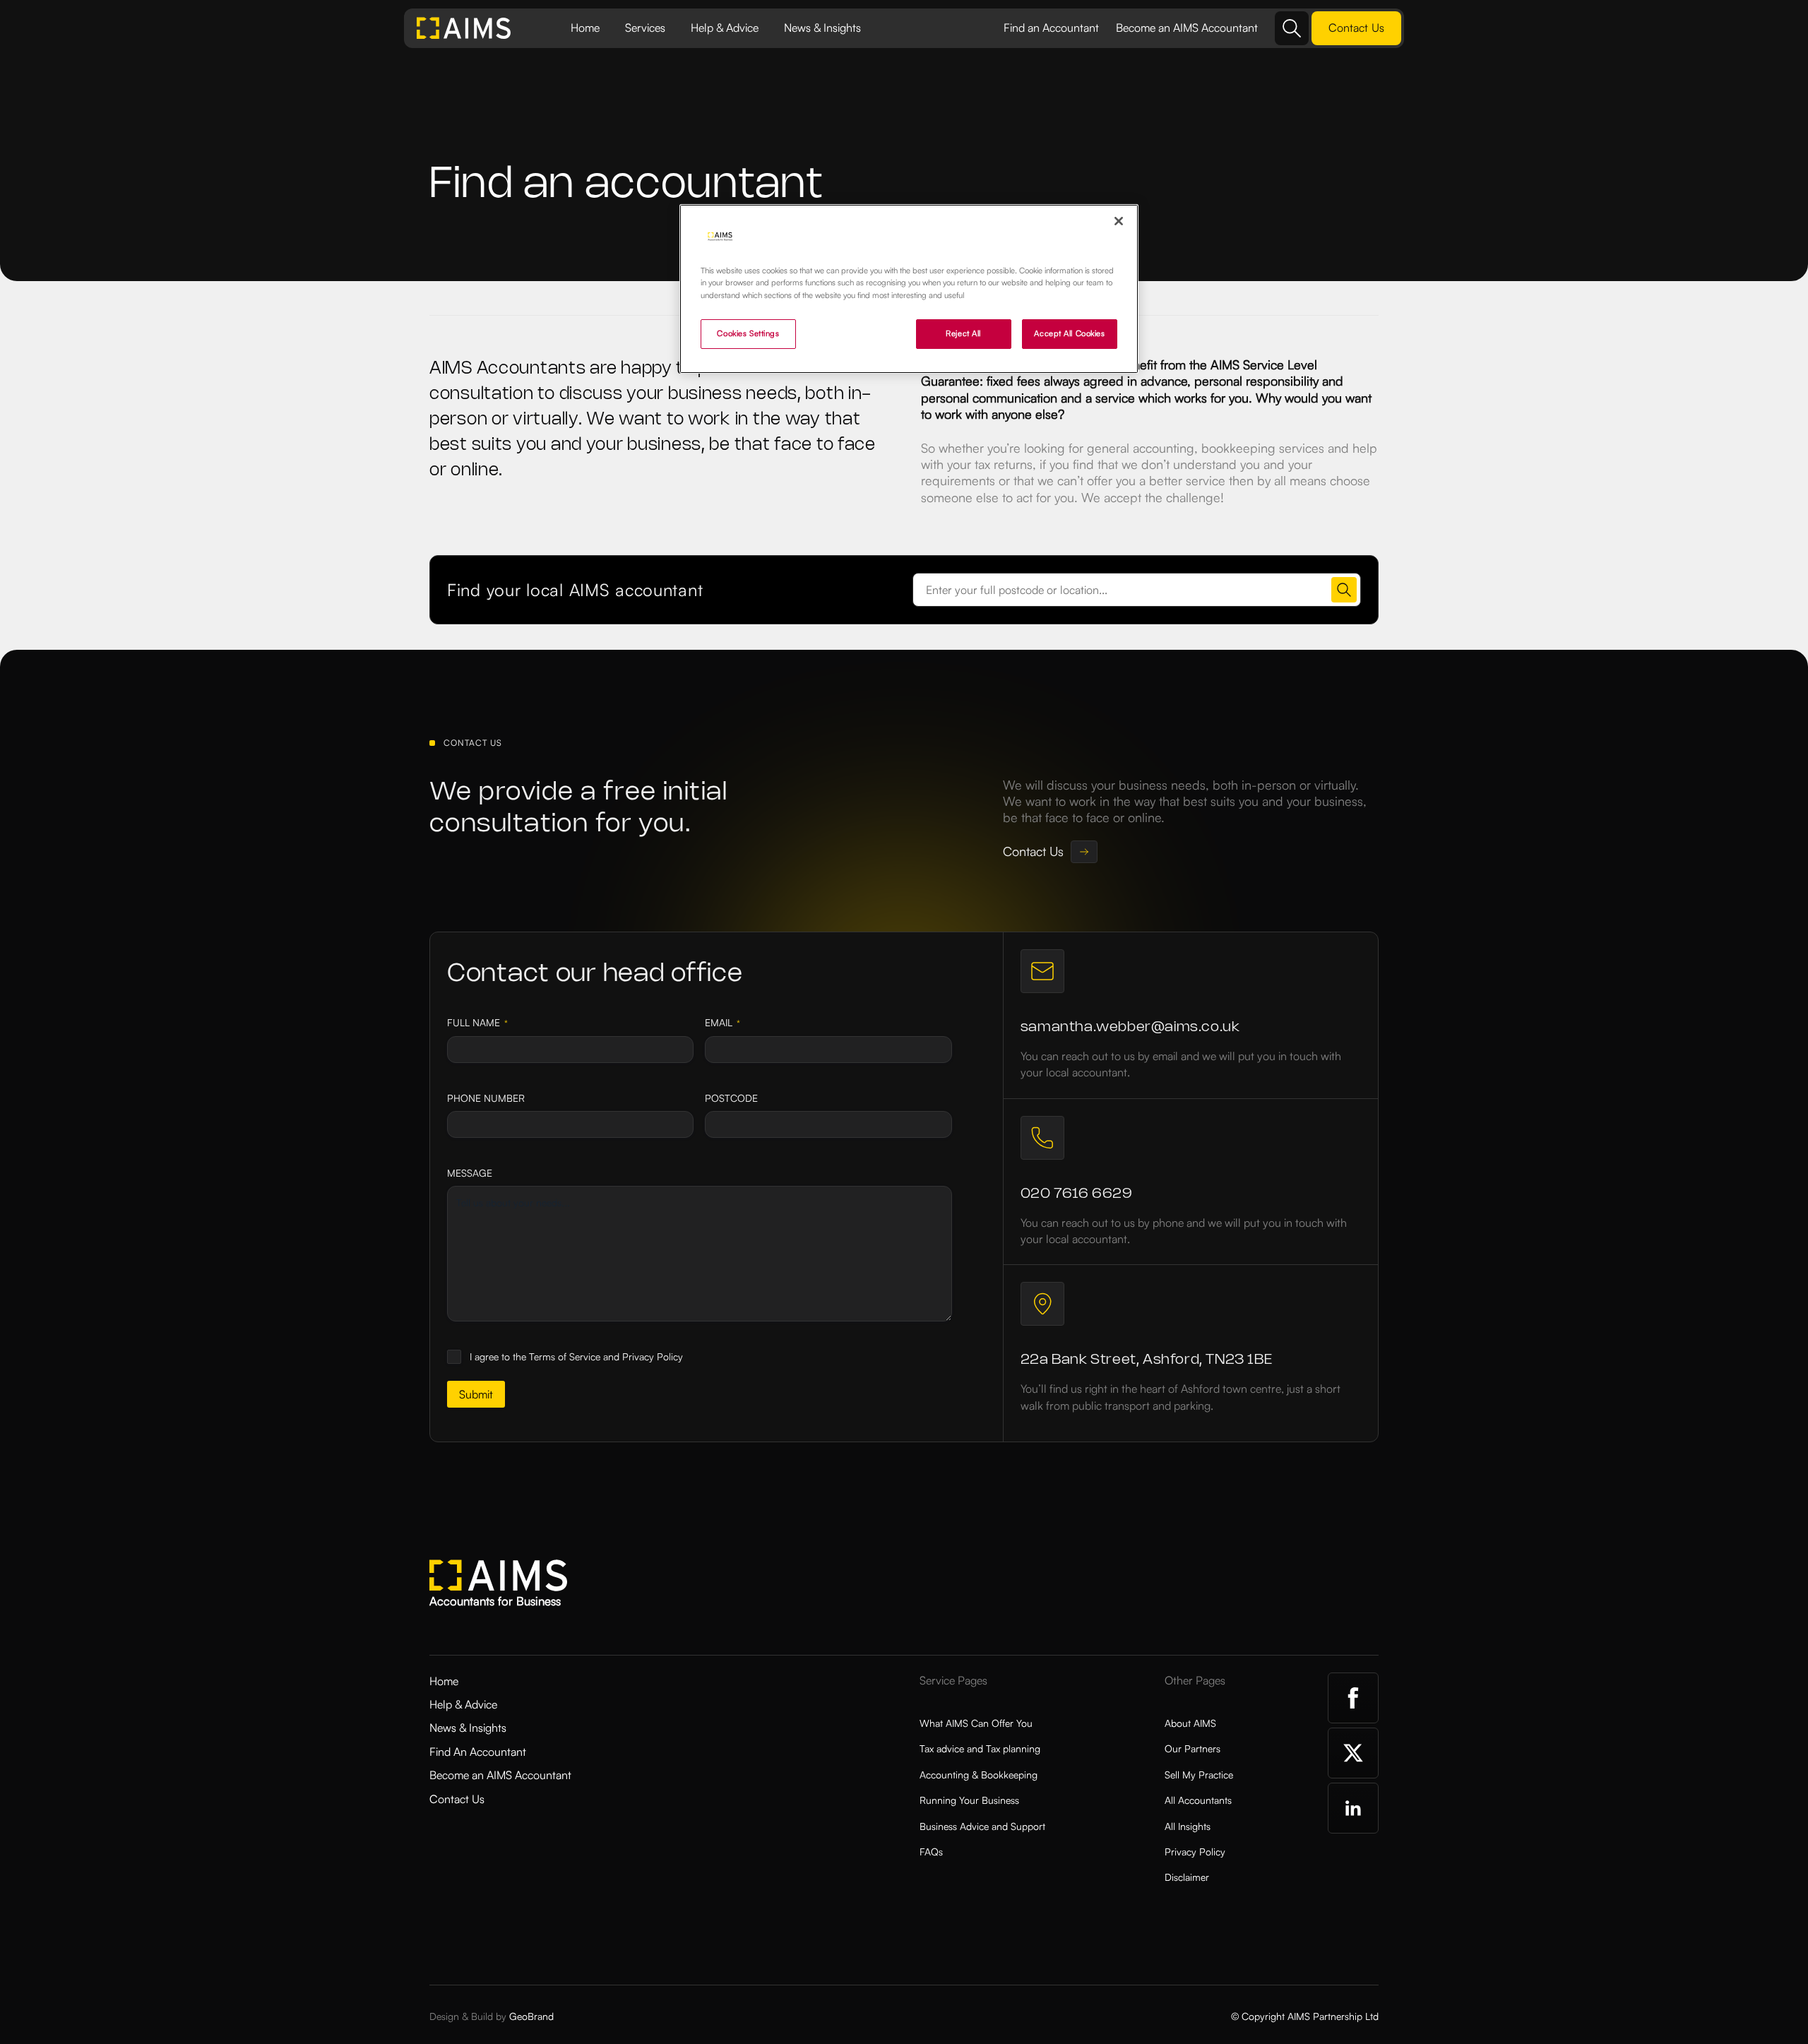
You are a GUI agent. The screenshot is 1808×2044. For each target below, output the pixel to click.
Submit (476, 1394)
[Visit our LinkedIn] (1353, 1808)
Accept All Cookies (1069, 333)
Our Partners (1193, 1748)
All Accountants (1198, 1800)
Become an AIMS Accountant (1187, 28)
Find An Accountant (478, 1752)
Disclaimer (1187, 1877)
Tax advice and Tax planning (980, 1748)
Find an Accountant (1051, 28)
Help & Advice (725, 28)
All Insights (1188, 1826)
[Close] (1119, 221)
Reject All (963, 333)
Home (585, 28)
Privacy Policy (1195, 1852)
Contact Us (457, 1799)
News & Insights (822, 28)
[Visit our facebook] (1353, 1698)
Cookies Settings (748, 333)
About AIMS (1190, 1723)
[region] (909, 289)
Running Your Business (969, 1800)
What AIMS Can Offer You (976, 1723)
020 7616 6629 (1077, 1194)
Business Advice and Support (982, 1826)
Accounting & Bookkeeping (979, 1775)
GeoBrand (531, 2016)
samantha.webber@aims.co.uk (1130, 1027)
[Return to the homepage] (464, 28)
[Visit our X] (1353, 1753)
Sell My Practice (1199, 1775)
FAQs (931, 1852)
